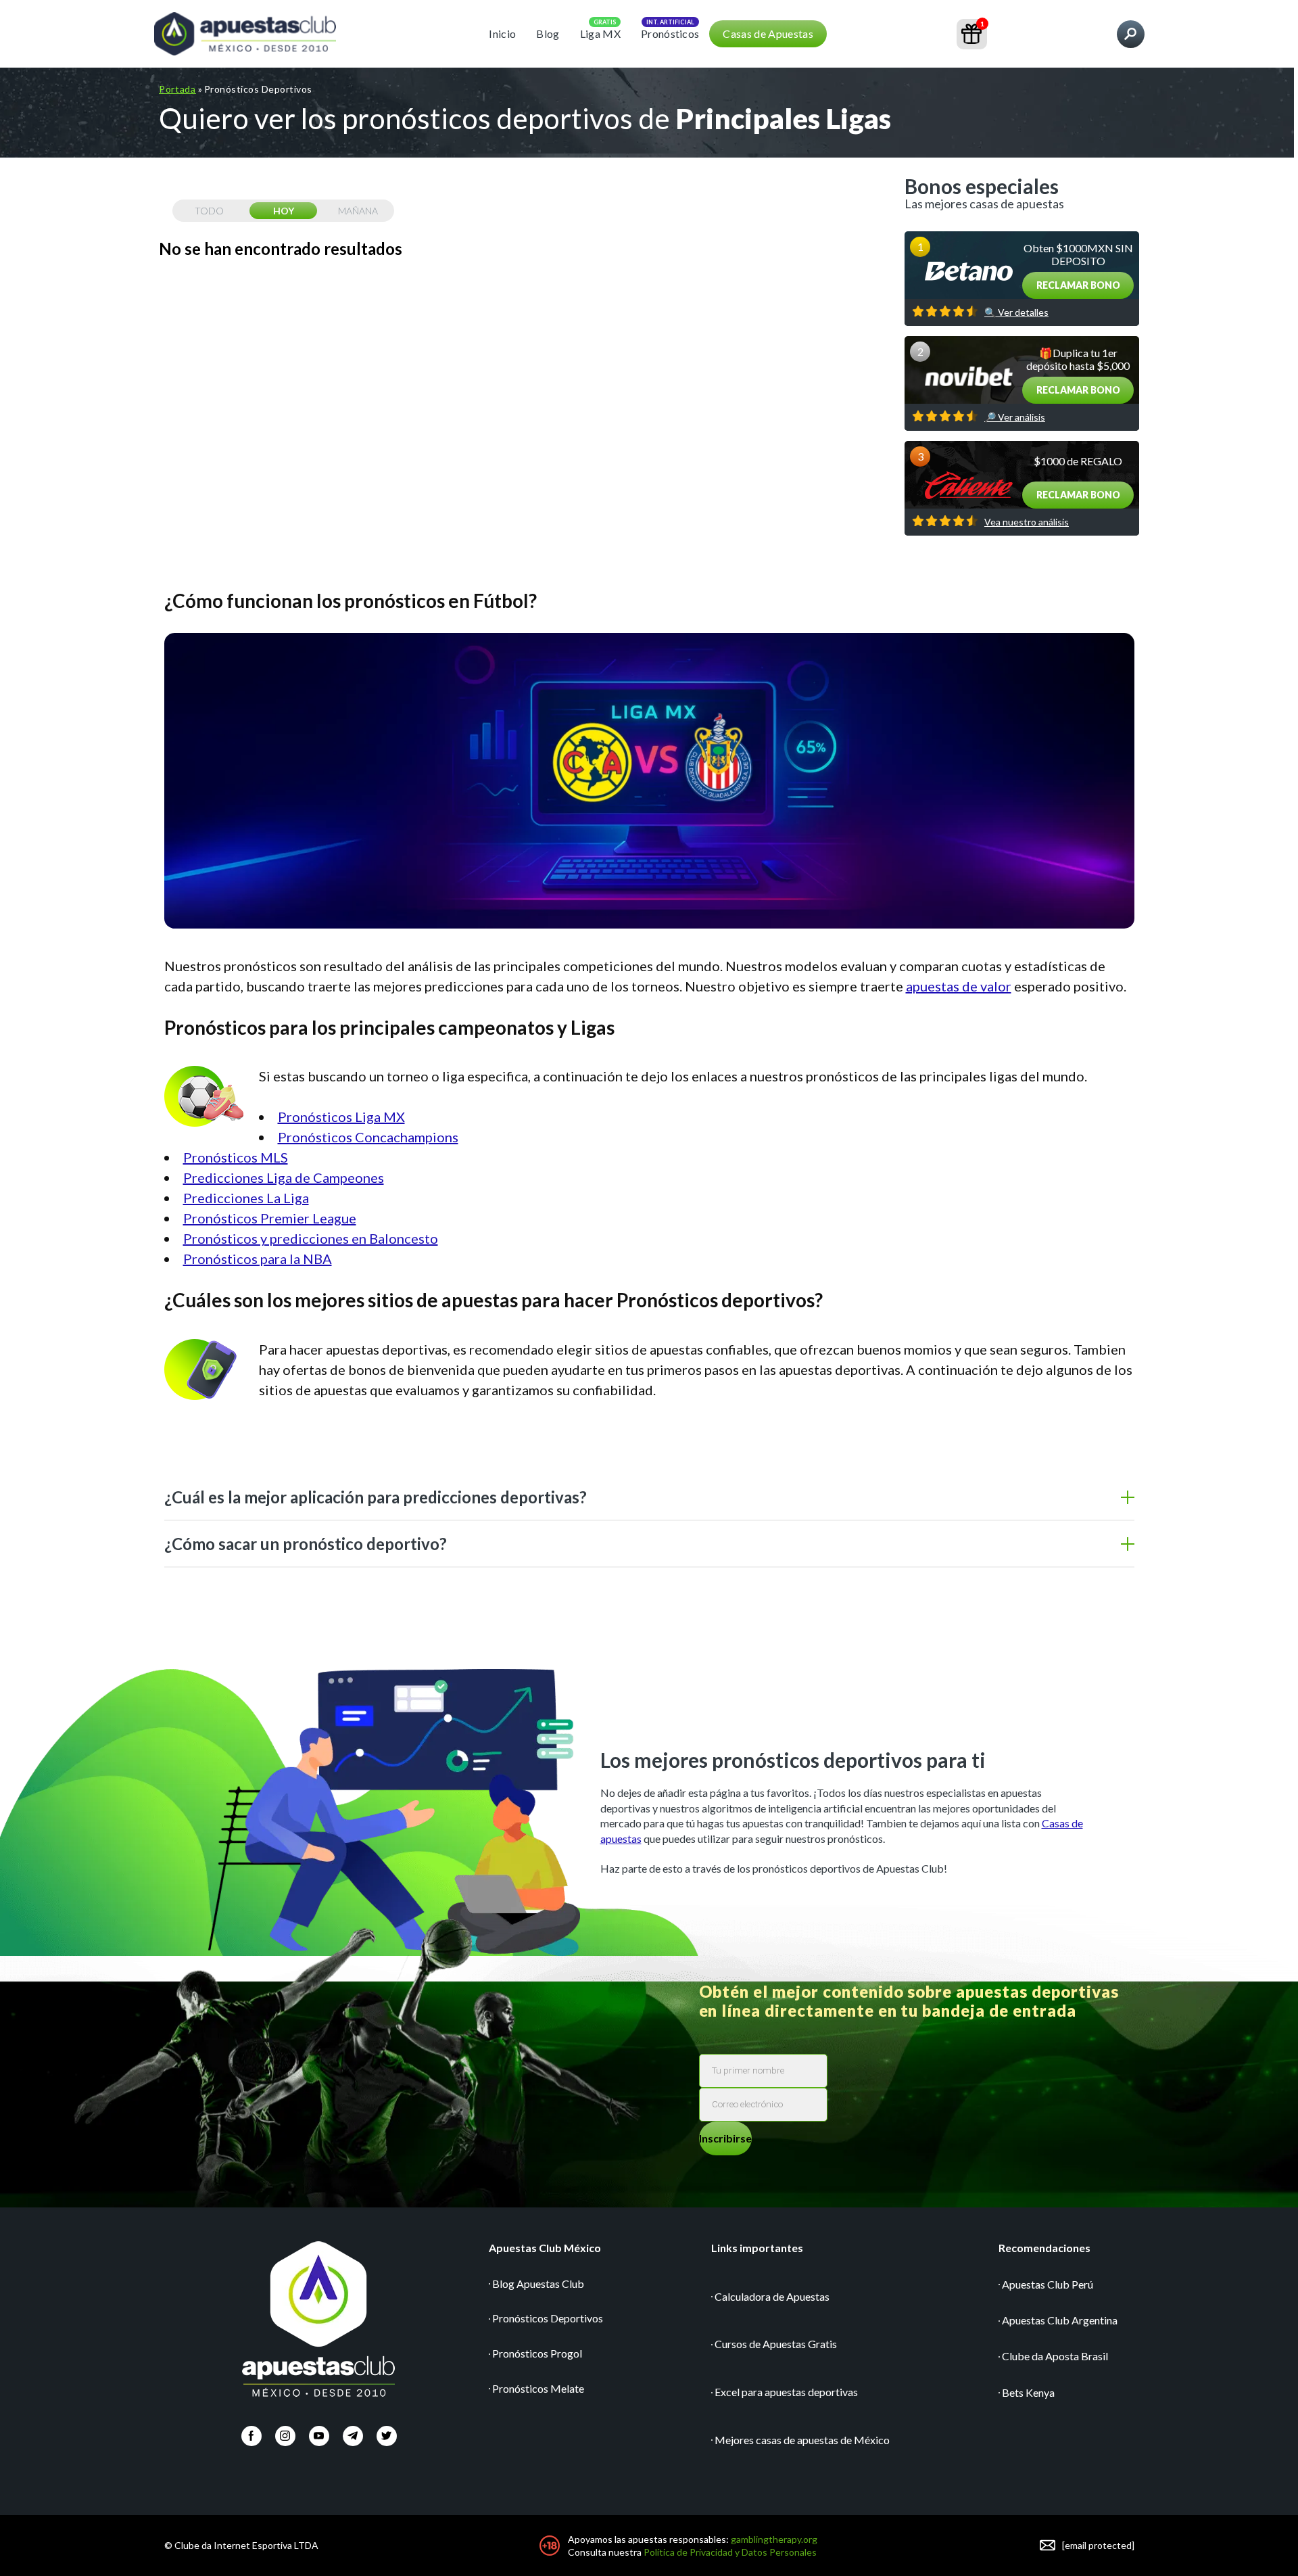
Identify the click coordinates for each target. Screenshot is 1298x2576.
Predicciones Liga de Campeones (284, 1177)
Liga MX (600, 33)
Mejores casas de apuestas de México (802, 2440)
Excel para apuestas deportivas (786, 2392)
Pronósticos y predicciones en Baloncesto (311, 1238)
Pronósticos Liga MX (341, 1117)
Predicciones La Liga (246, 1198)
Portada (177, 89)
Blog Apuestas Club (538, 2284)
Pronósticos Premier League (270, 1218)
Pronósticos (670, 33)
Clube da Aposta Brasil (1055, 2356)
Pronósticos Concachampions (368, 1137)
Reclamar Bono (1078, 285)
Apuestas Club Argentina (1060, 2320)
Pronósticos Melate (538, 2388)
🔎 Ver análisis (1015, 417)
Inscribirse (725, 2138)
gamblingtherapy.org (774, 2539)
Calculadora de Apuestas (772, 2296)
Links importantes (757, 2248)
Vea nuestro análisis (1027, 522)
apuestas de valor (959, 986)
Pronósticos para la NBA (258, 1259)
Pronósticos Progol (537, 2353)
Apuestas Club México (545, 2248)
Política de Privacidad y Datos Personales (730, 2552)
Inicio (502, 33)
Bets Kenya (1028, 2392)
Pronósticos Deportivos (548, 2318)
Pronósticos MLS (236, 1157)
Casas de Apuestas (768, 33)
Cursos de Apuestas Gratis (776, 2344)
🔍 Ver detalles (1016, 312)
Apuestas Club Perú (1048, 2284)
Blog (548, 33)
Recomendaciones (1044, 2248)
